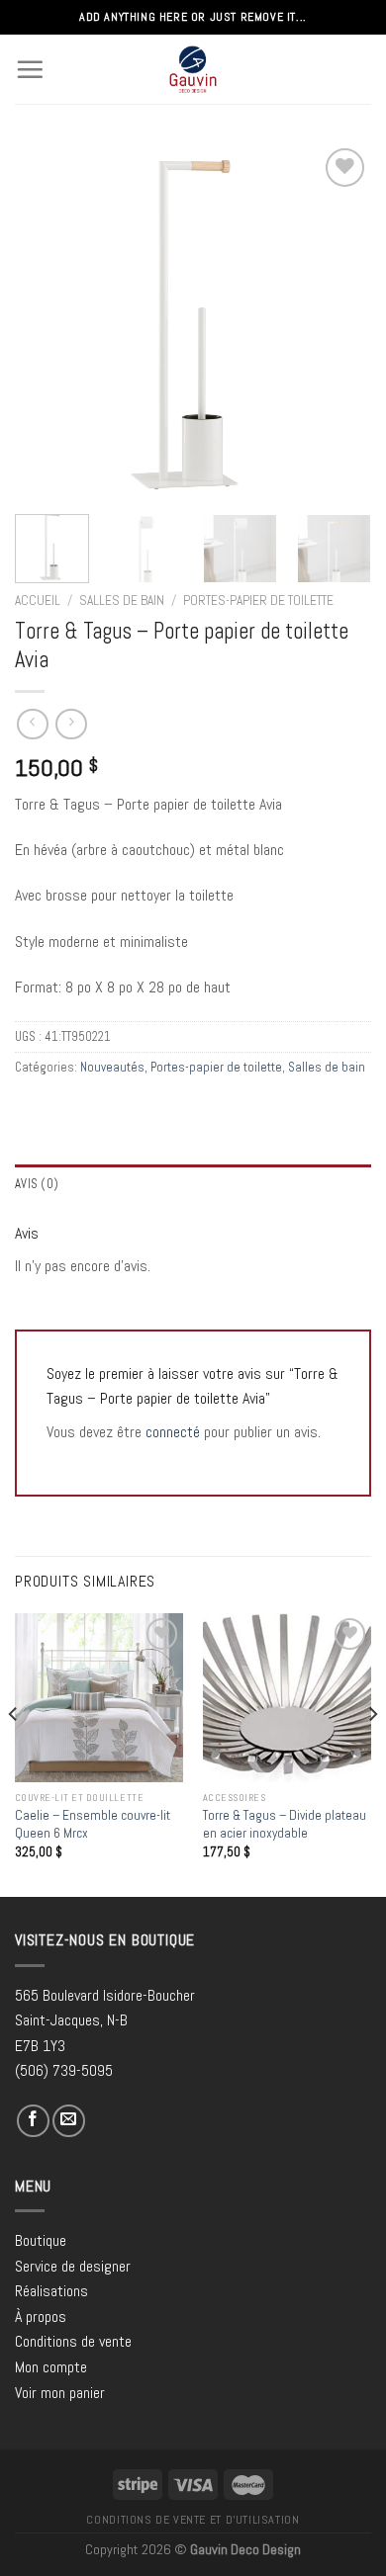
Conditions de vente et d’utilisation (193, 2520)
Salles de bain (122, 601)
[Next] (339, 321)
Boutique (41, 2240)
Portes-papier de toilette (258, 601)
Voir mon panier (60, 2393)
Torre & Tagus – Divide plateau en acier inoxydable (285, 1824)
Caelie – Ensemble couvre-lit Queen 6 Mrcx (93, 1824)
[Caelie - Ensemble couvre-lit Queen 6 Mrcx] (99, 1697)
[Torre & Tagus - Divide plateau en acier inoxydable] (287, 1697)
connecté (173, 1432)
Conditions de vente (73, 2341)
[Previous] (47, 321)
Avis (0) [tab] (37, 1184)
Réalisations (51, 2291)
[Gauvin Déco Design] (193, 69)
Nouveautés (112, 1067)
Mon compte (51, 2367)
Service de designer (73, 2266)
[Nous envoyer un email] (69, 2121)
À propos (41, 2317)
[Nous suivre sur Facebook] (33, 2121)
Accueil (38, 601)
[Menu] (30, 69)
